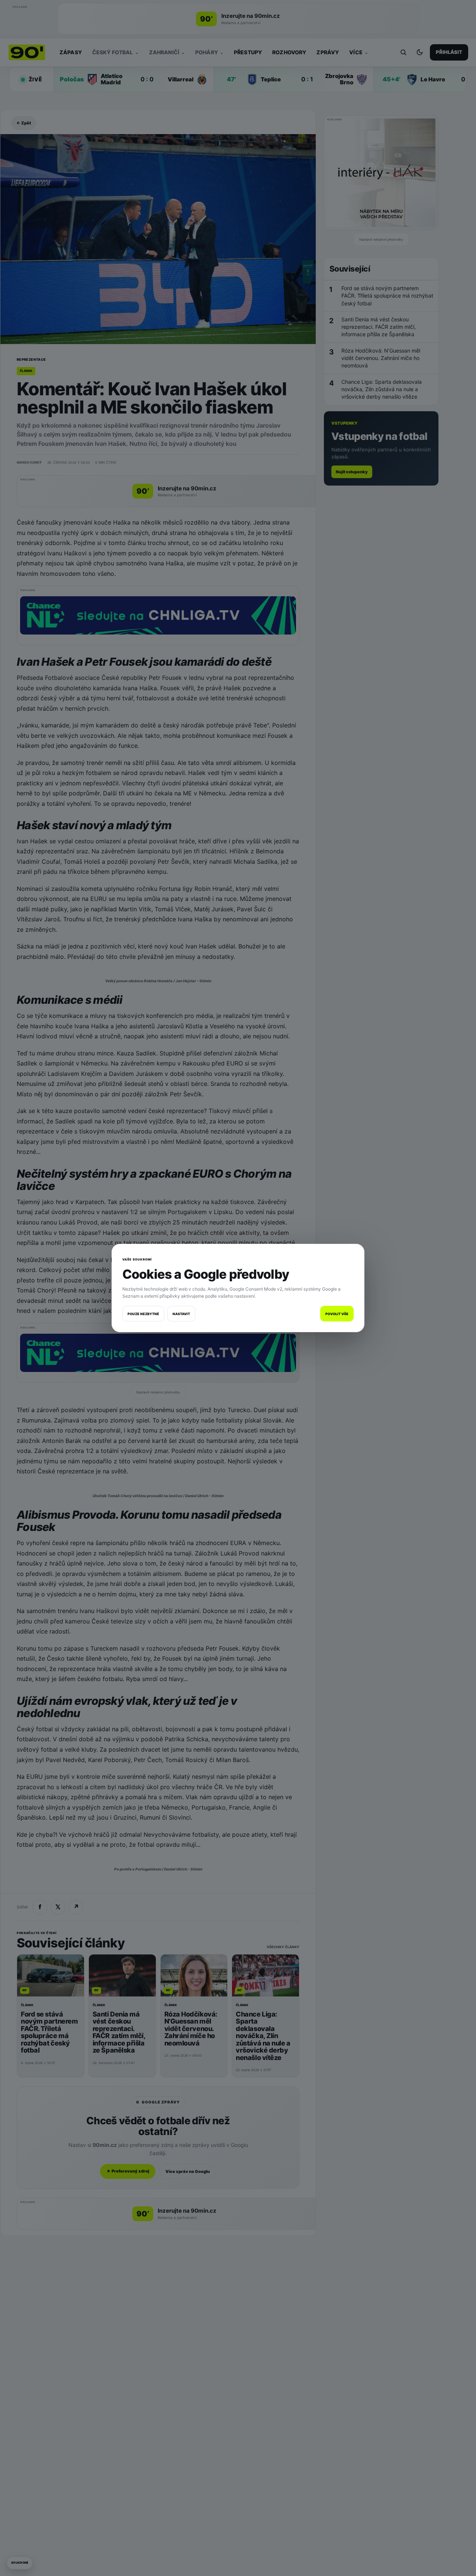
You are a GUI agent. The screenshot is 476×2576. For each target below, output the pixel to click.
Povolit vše (337, 1314)
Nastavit (181, 1314)
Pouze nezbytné (143, 1314)
